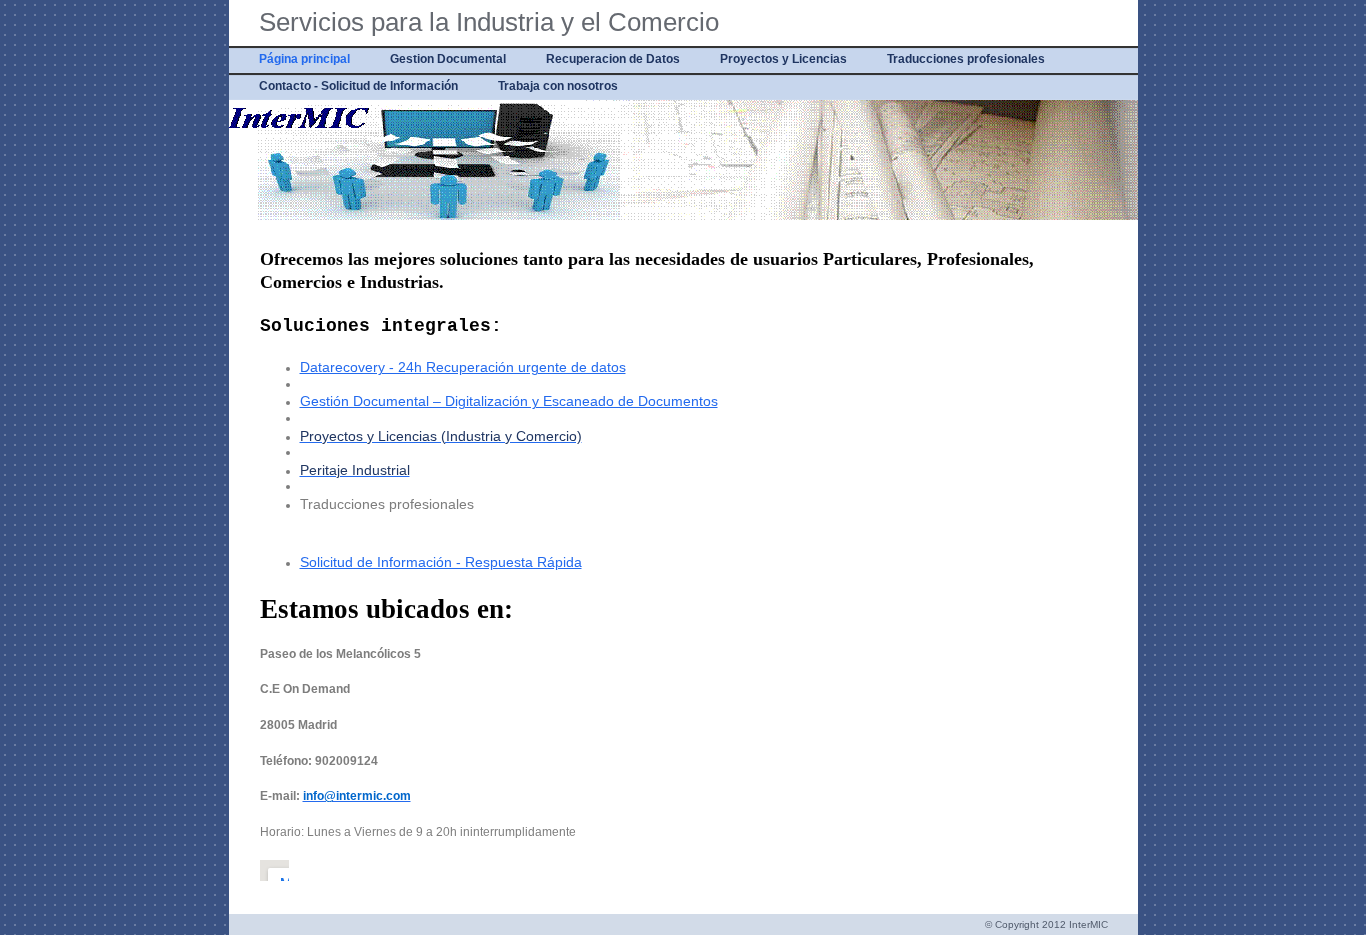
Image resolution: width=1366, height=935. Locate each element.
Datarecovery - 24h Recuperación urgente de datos (463, 367)
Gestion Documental (448, 59)
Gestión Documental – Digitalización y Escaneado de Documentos (509, 401)
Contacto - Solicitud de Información (358, 86)
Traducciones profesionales (966, 59)
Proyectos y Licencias (783, 59)
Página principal (304, 59)
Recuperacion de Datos (613, 59)
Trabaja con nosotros (558, 86)
